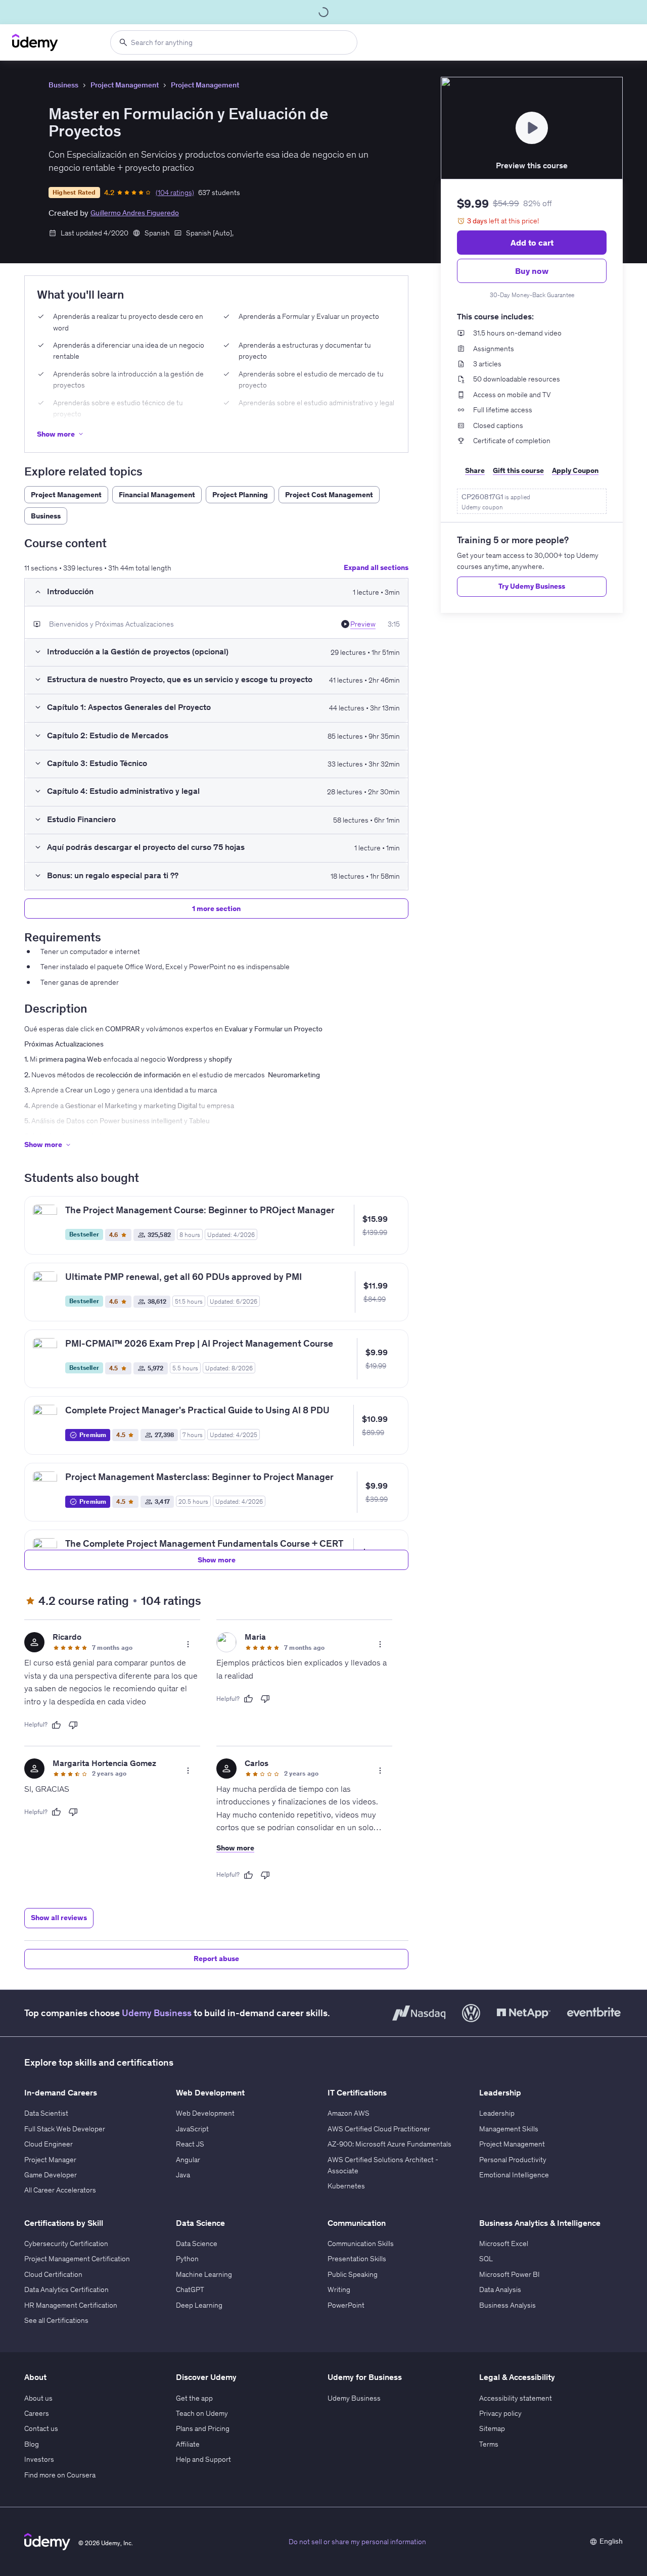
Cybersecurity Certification (66, 2244)
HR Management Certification (71, 2305)
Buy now (532, 271)
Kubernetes (346, 2186)
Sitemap (492, 2428)
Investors (39, 2459)
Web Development (205, 2113)
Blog (32, 2444)
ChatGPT (190, 2289)
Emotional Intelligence (514, 2175)
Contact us (41, 2428)
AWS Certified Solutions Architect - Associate (383, 2165)
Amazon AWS (349, 2113)
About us (38, 2398)
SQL (486, 2259)
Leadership (497, 2113)
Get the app (194, 2398)
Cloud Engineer (49, 2144)
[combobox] (234, 42)
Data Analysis (500, 2289)
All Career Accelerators (60, 2190)
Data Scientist (46, 2113)
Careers (37, 2413)
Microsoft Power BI (510, 2274)
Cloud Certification (53, 2274)
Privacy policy (500, 2413)
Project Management (125, 85)
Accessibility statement (516, 2398)
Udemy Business (157, 2013)
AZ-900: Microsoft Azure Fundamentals (389, 2144)
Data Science (197, 2244)
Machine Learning (204, 2274)
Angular (188, 2160)
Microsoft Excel (504, 2244)
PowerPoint (346, 2305)
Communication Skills (361, 2244)
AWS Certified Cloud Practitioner (379, 2129)
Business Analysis (507, 2305)
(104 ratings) (175, 193)
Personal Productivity (513, 2160)
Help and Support (203, 2459)
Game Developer (51, 2175)
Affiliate (188, 2444)
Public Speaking (353, 2274)
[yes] (56, 1725)
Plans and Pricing (203, 2428)
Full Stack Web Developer (65, 2129)
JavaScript (192, 2129)
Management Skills (509, 2129)
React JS (190, 2144)
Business (63, 85)
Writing (339, 2289)
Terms (489, 2444)
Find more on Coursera (60, 2475)
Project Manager (50, 2160)
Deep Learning (199, 2305)
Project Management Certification (77, 2259)
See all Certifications (56, 2320)
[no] (73, 1725)
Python (187, 2259)
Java (183, 2175)
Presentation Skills (357, 2259)
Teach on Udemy (202, 2413)
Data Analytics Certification (66, 2289)
